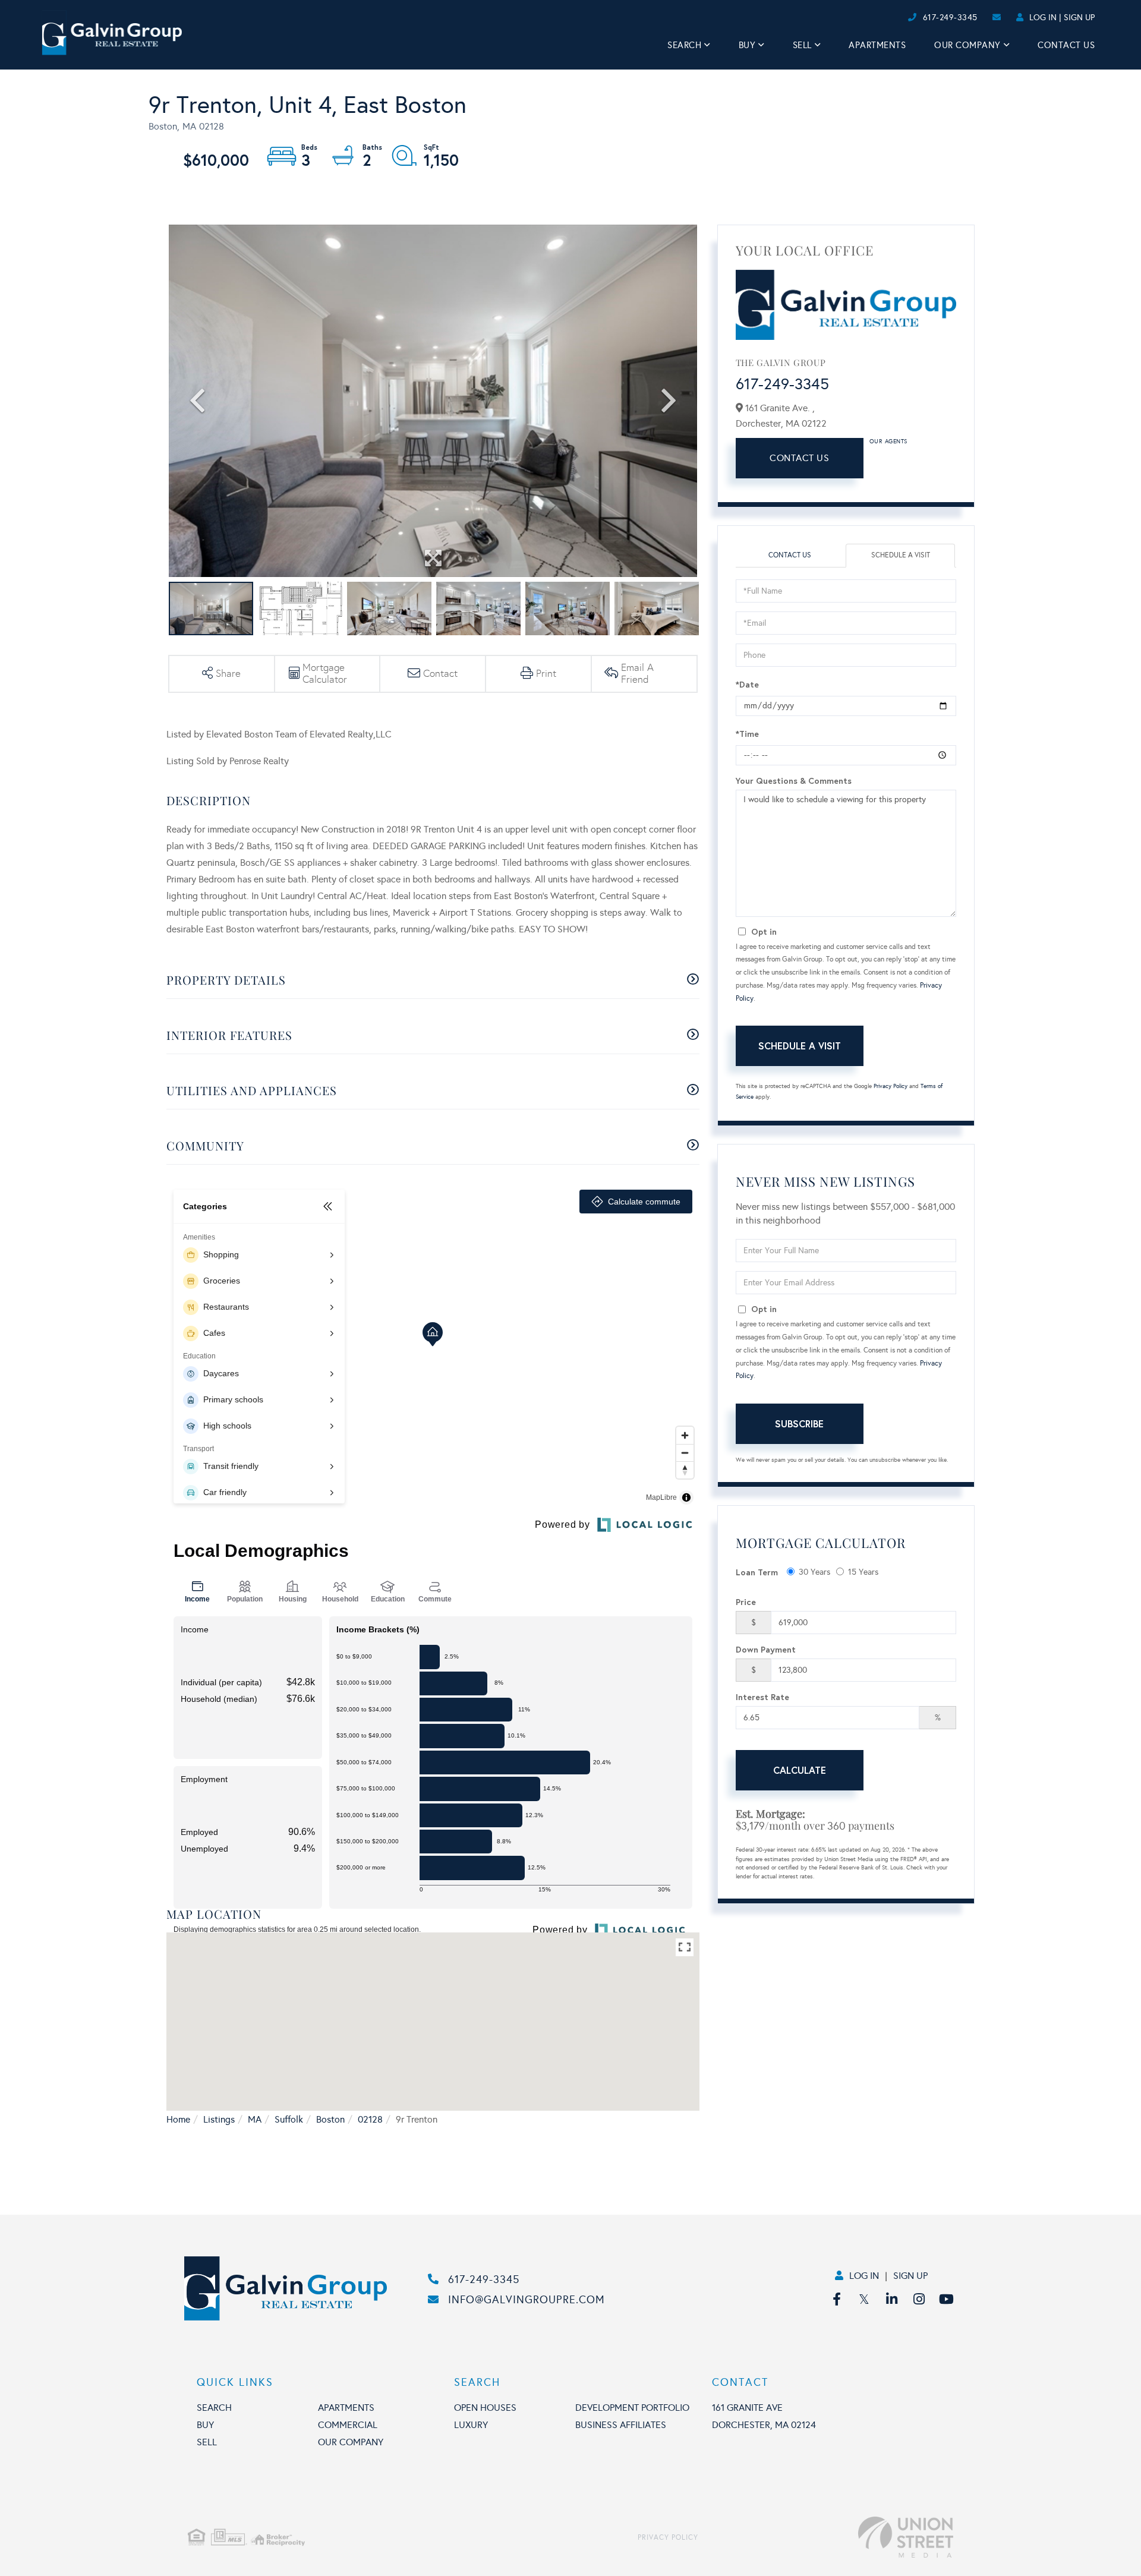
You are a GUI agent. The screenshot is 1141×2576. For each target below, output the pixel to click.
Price (746, 1602)
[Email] (895, 18)
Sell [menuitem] (802, 45)
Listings (219, 2119)
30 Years (814, 1572)
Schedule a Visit (901, 555)
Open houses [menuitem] (485, 2408)
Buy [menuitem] (747, 45)
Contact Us (799, 458)
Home (178, 2119)
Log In (1043, 18)
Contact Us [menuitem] (1066, 45)
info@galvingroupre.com (527, 2300)
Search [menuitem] (684, 45)
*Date (747, 684)
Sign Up (1079, 18)
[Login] (904, 18)
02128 (370, 2119)
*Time (747, 734)
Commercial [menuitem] (348, 2425)
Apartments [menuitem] (877, 45)
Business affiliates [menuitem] (621, 2425)
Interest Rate (762, 1697)
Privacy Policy (891, 1086)
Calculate (800, 1770)
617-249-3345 (950, 18)
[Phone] (885, 18)
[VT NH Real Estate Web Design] (826, 2537)
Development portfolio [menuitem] (632, 2408)
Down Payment (766, 1649)
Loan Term (757, 1572)
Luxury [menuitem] (471, 2425)
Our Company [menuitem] (967, 45)
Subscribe (799, 1423)
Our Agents (888, 442)
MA (255, 2119)
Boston (330, 2119)
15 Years (863, 1572)
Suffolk (289, 2119)
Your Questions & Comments (794, 781)
